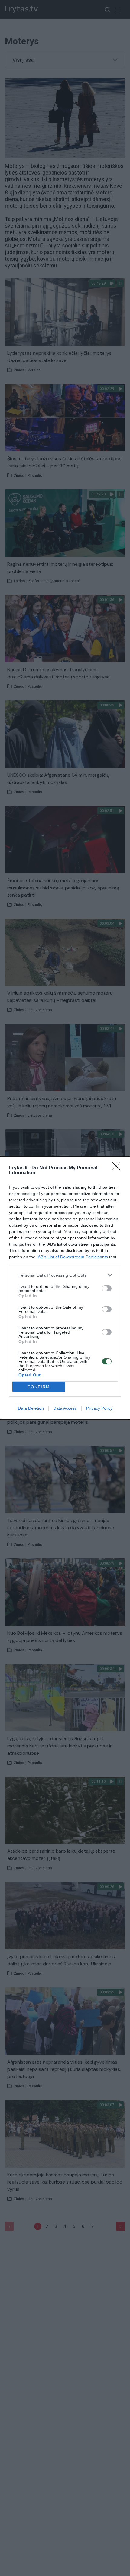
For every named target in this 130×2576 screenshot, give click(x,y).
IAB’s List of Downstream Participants (72, 1257)
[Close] (118, 1168)
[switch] (107, 1288)
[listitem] (65, 1275)
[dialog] (65, 1288)
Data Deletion (31, 1408)
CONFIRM (39, 1387)
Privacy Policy (99, 1408)
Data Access (65, 1408)
